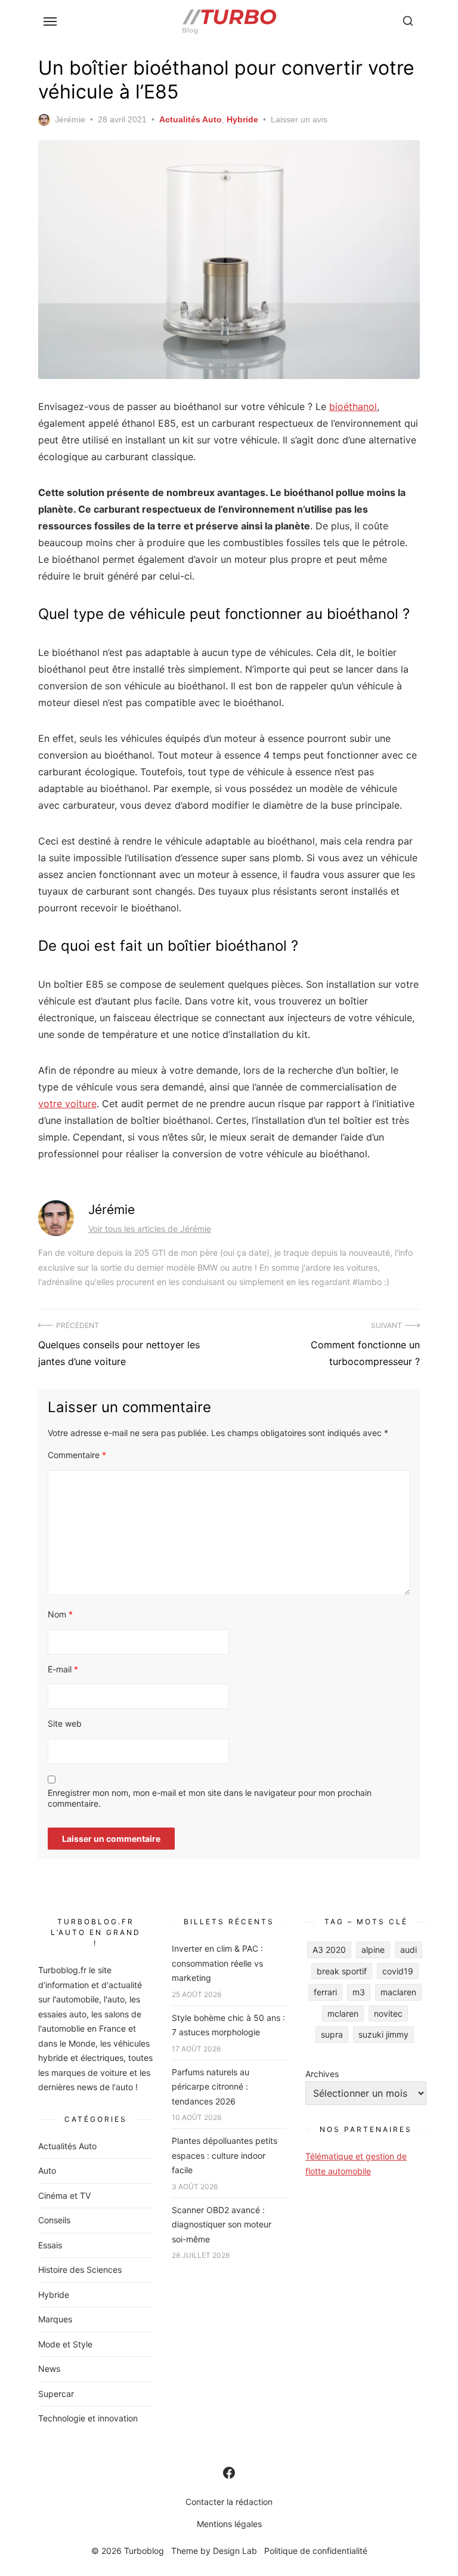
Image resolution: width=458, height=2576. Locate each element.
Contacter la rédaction (229, 2502)
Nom (60, 1614)
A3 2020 (329, 1950)
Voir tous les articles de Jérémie (150, 1229)
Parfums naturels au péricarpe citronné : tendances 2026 (211, 2087)
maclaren (398, 1992)
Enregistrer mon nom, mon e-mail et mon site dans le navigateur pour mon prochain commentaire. (210, 1798)
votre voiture (67, 1104)
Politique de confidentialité (316, 2551)
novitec (388, 2013)
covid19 (398, 1971)
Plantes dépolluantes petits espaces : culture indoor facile (225, 2155)
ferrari (325, 1992)
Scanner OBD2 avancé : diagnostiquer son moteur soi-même (222, 2224)
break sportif (342, 1971)
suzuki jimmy (383, 2034)
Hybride (242, 119)
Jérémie (70, 119)
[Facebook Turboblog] (229, 2473)
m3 (359, 1992)
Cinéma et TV (64, 2196)
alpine (373, 1950)
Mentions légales (229, 2524)
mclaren (343, 2013)
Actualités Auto (191, 119)
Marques (55, 2319)
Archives (322, 2074)
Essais (50, 2245)
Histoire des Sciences (80, 2270)
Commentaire (77, 1455)
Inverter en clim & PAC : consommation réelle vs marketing (217, 1963)
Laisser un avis (299, 119)
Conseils (54, 2220)
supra (332, 2034)
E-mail (63, 1669)
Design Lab (235, 2551)
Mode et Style (65, 2344)
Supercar (56, 2394)
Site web (65, 1723)
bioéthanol (353, 406)
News (49, 2369)
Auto (47, 2170)
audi (409, 1950)
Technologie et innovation (88, 2418)
